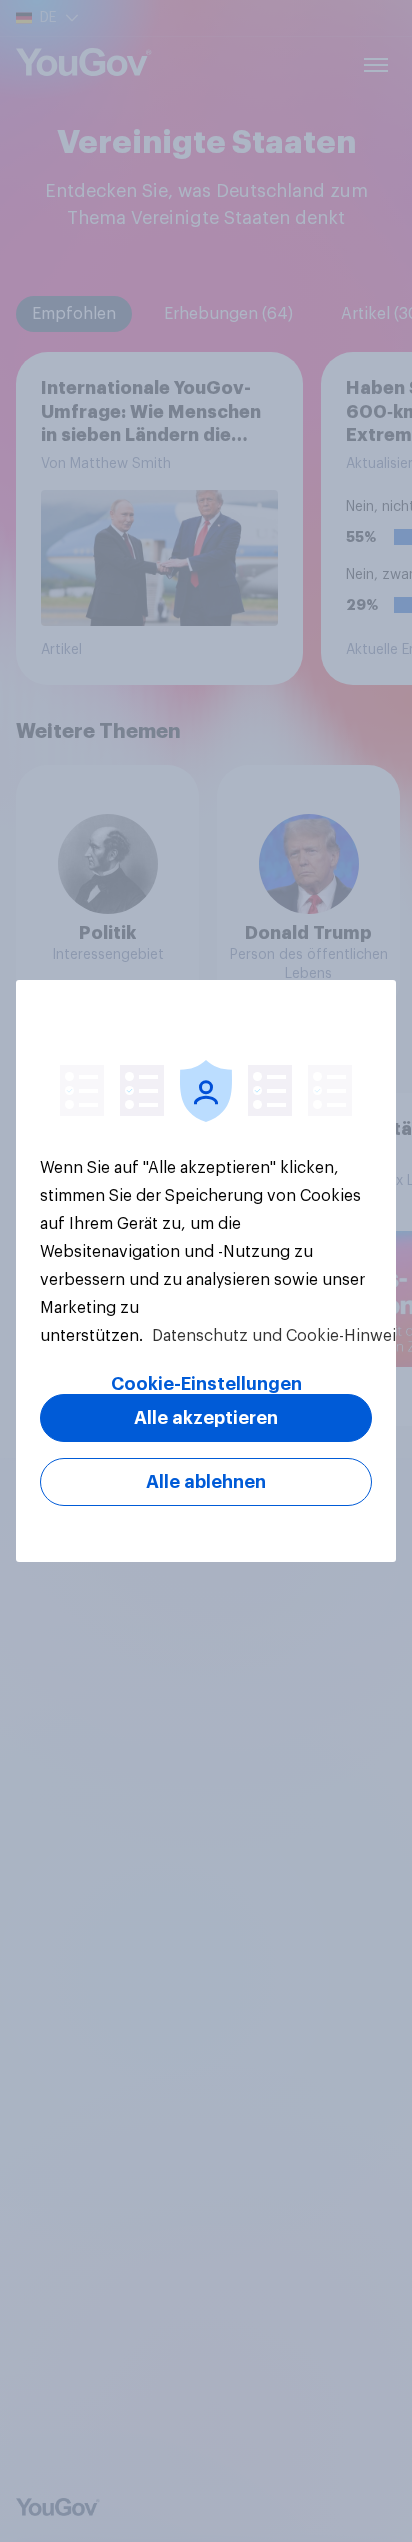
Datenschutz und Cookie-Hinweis (276, 1336)
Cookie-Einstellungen (206, 1384)
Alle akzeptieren (206, 1418)
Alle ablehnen (206, 1482)
